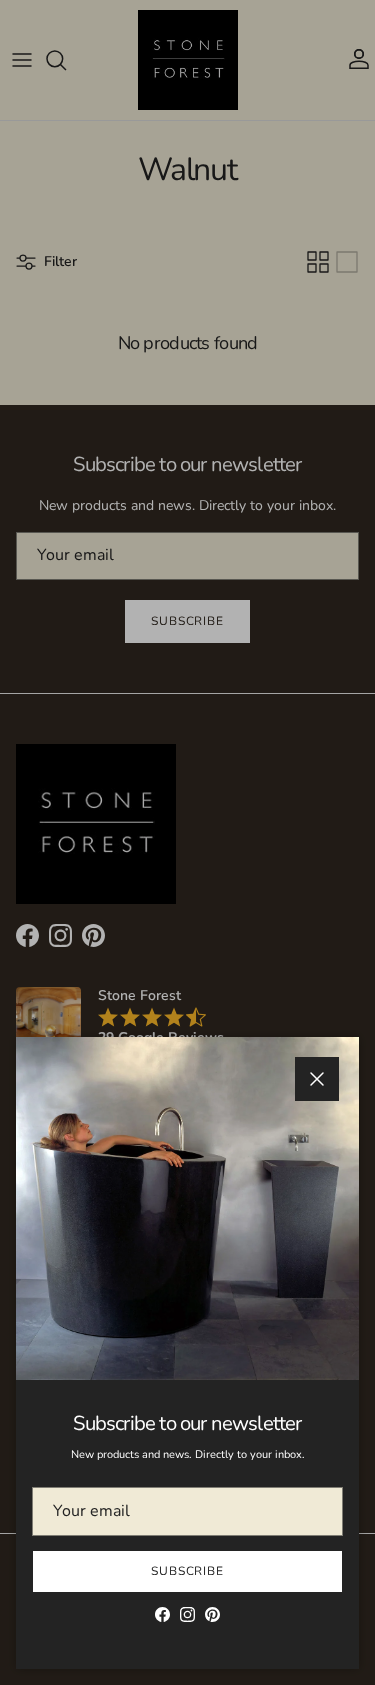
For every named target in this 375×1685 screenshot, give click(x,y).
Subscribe (188, 1571)
